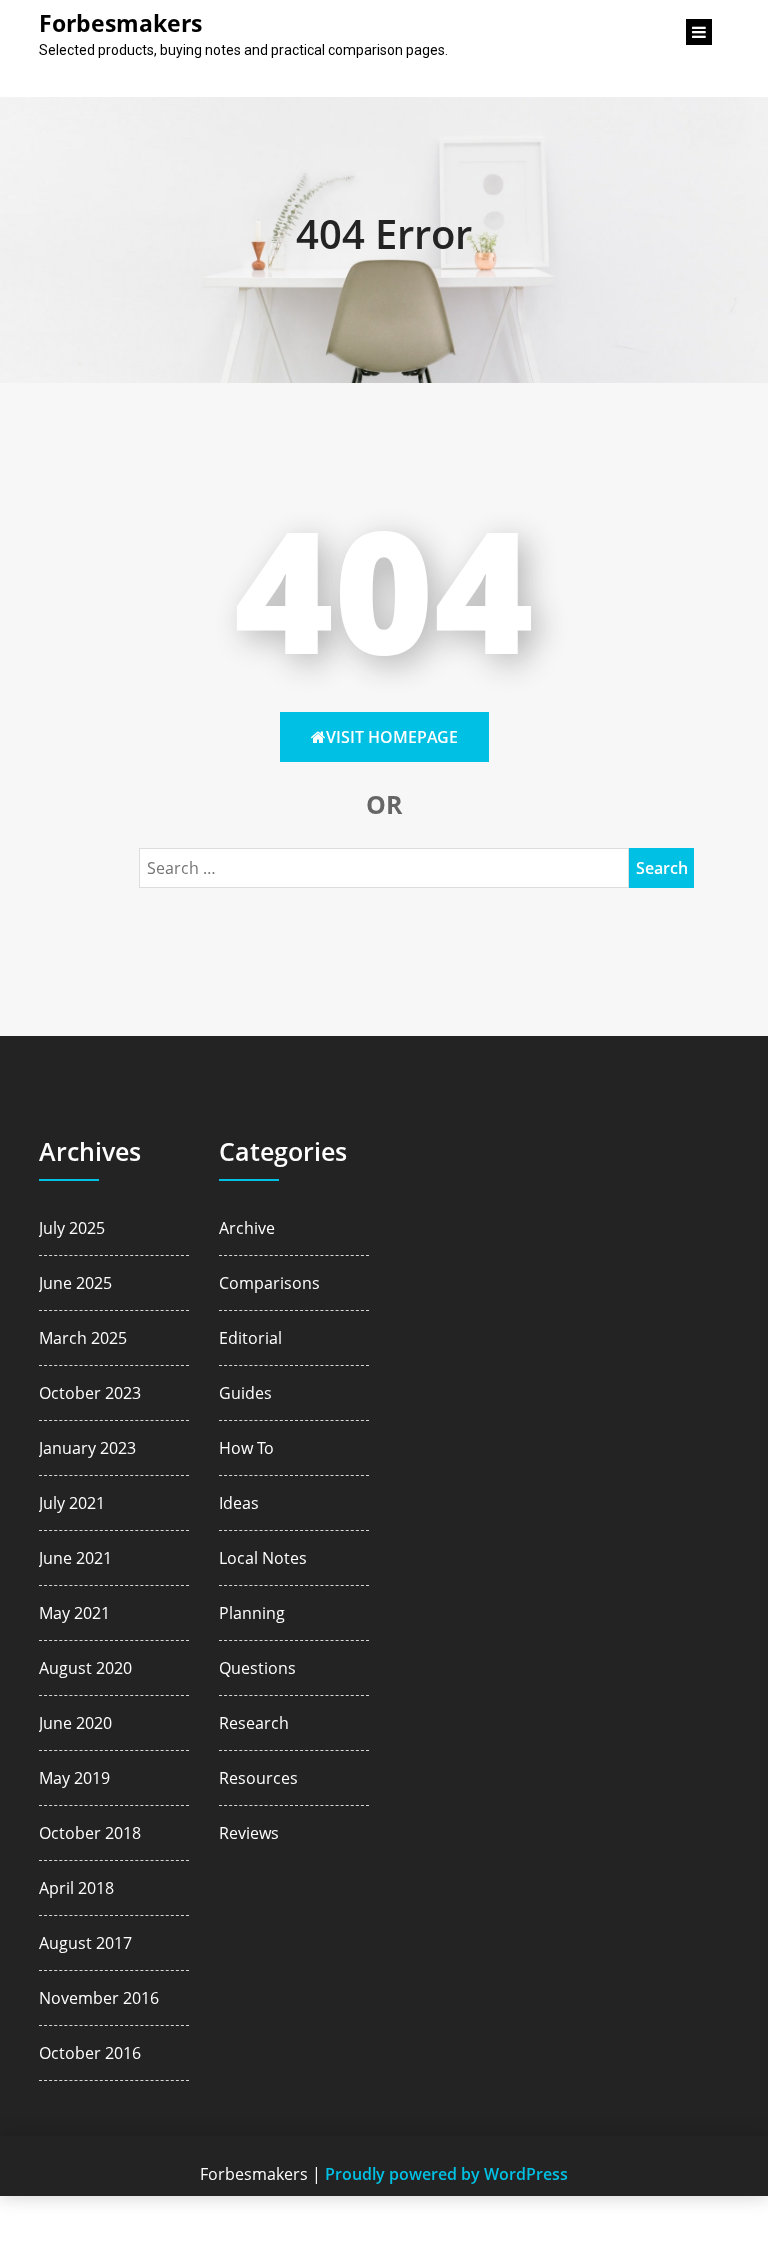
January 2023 (87, 1448)
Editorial (250, 1338)
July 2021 (72, 1503)
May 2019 (74, 1778)
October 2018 (90, 1833)
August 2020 (85, 1668)
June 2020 (75, 1723)
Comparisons (269, 1283)
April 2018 (76, 1888)
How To (246, 1448)
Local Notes (263, 1558)
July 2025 (72, 1228)
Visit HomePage (392, 737)
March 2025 (83, 1338)
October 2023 (90, 1393)
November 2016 (99, 1998)
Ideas (239, 1503)
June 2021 (75, 1558)
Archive (247, 1228)
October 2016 (90, 2053)
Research (254, 1723)
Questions (257, 1668)
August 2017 (85, 1943)
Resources (258, 1778)
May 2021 (74, 1613)
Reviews (249, 1833)
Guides (245, 1393)
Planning (252, 1613)
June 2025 (75, 1283)
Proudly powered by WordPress (446, 2174)
